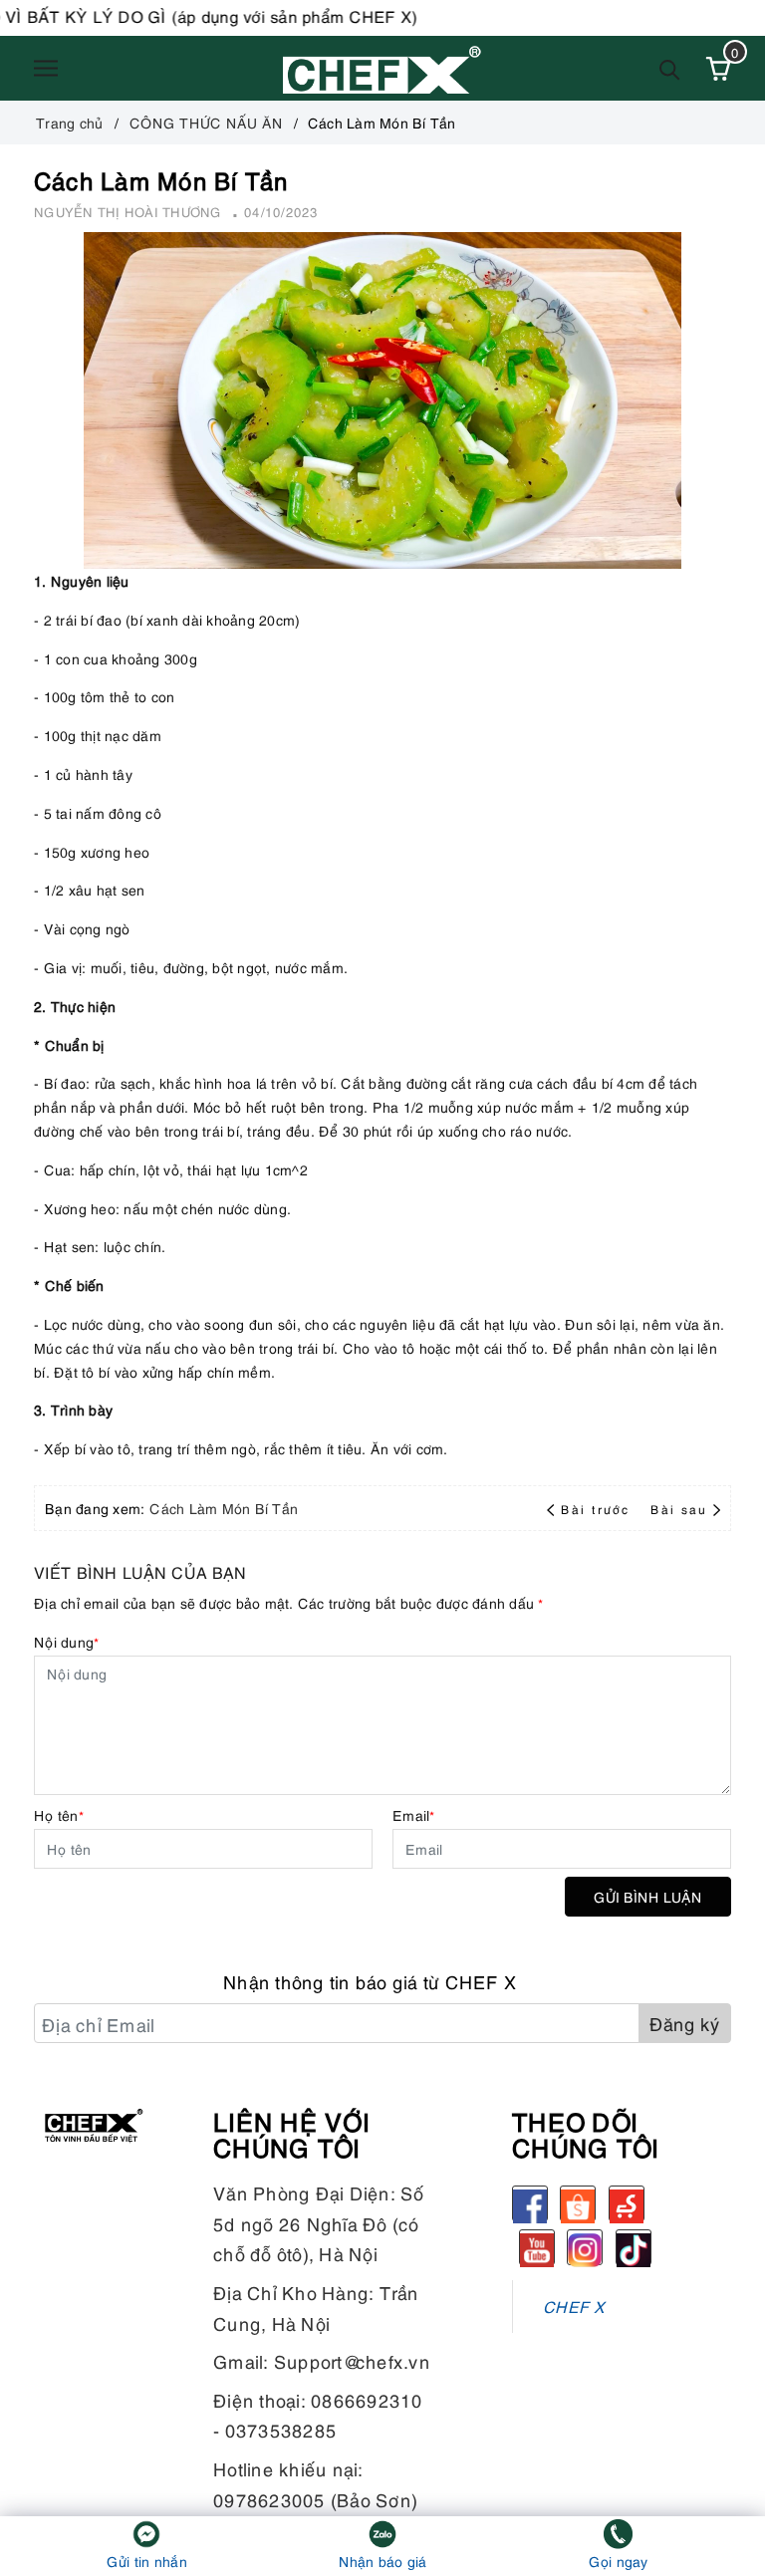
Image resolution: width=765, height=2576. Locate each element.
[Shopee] (578, 2203)
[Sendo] (627, 2203)
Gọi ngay (619, 2561)
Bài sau (679, 1509)
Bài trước (598, 1509)
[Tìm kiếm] (670, 68)
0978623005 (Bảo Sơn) (315, 2499)
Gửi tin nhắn (147, 2561)
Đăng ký (685, 2023)
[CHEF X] (382, 68)
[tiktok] (634, 2247)
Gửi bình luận (648, 1896)
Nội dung (66, 1641)
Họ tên (59, 1814)
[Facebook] (530, 2203)
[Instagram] (585, 2247)
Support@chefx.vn (352, 2360)
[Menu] (46, 69)
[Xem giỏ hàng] (718, 69)
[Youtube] (537, 2247)
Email (414, 1814)
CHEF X (574, 2306)
